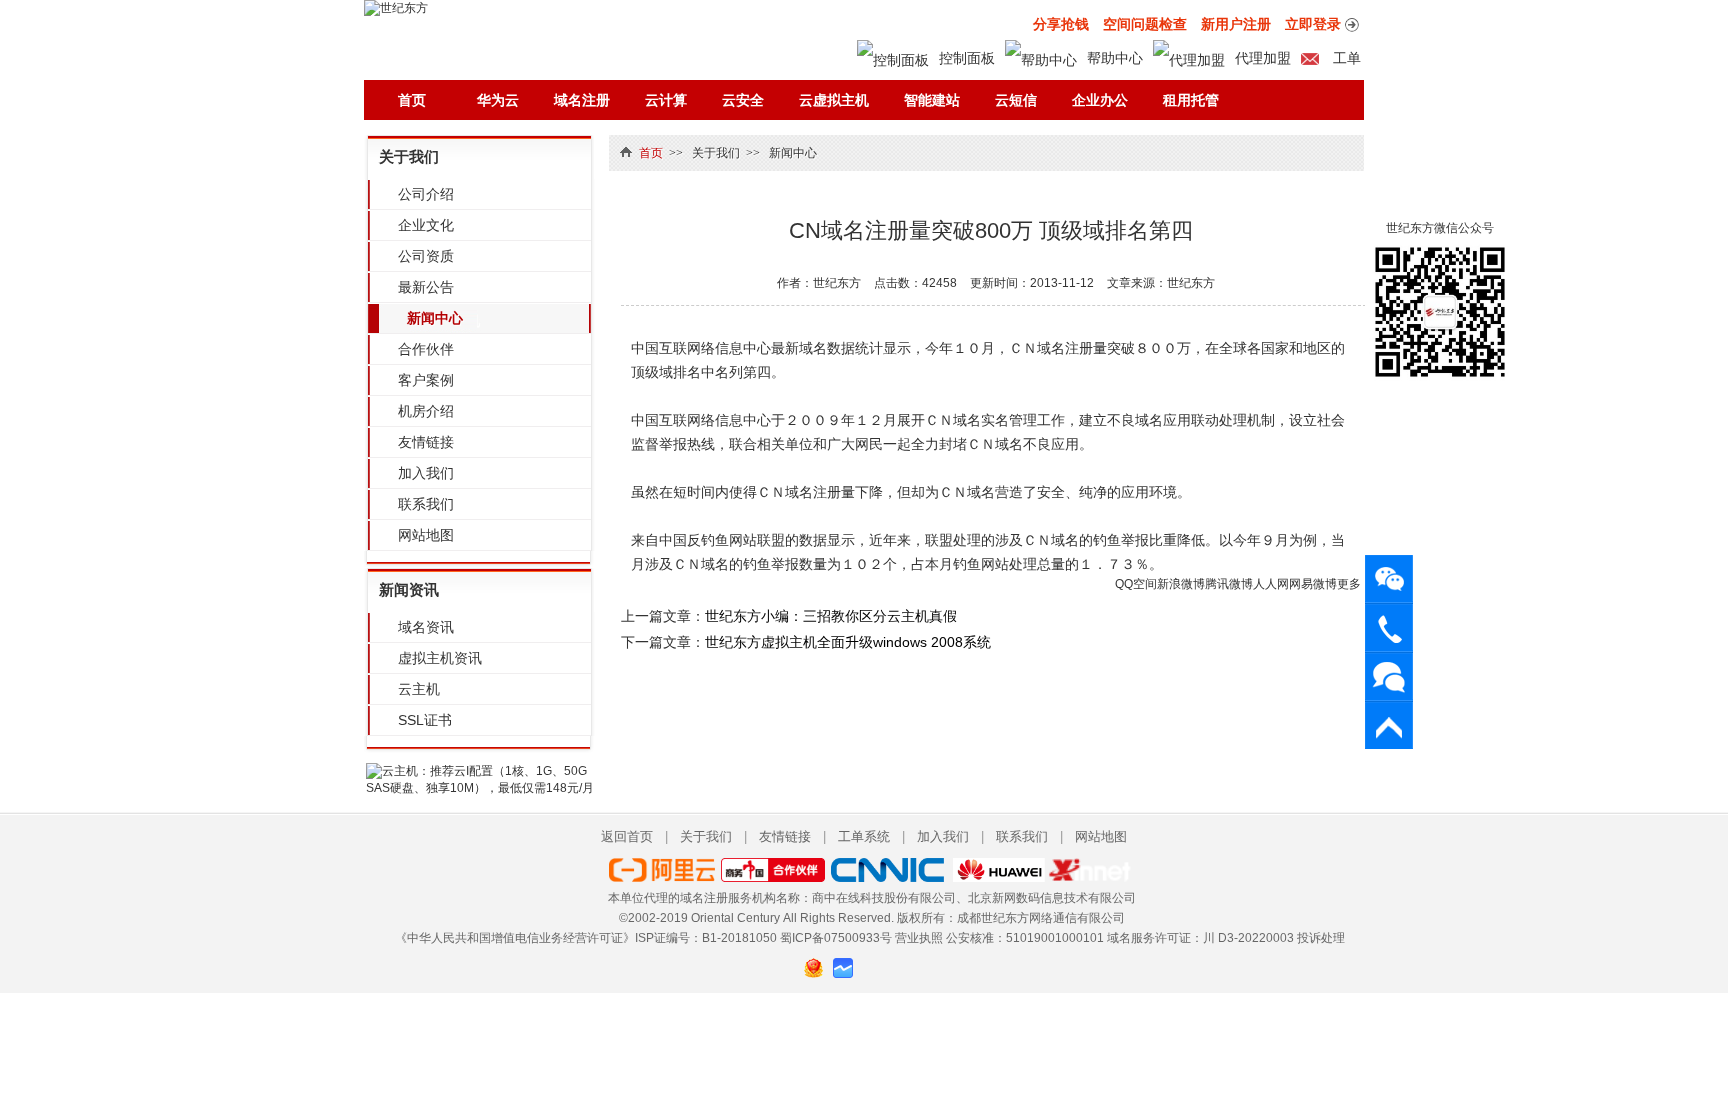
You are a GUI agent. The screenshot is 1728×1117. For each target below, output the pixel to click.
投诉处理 (1321, 938)
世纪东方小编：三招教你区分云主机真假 (831, 616)
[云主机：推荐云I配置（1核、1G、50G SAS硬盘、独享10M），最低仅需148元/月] (480, 788)
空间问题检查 (1145, 24)
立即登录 (1313, 24)
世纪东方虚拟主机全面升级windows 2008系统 (848, 642)
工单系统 (864, 836)
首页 (412, 100)
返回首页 (627, 836)
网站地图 (426, 535)
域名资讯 (426, 627)
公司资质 (426, 256)
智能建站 (932, 100)
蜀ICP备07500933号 (836, 938)
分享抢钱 (1061, 24)
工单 (1345, 58)
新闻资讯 (409, 589)
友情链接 (426, 442)
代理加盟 (1263, 58)
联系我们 (426, 504)
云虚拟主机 (834, 100)
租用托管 (1191, 100)
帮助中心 (1115, 58)
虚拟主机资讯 (440, 658)
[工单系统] (1389, 676)
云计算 (666, 100)
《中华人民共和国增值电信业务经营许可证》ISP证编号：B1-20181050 (586, 938)
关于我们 (409, 156)
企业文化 (426, 225)
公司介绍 (426, 194)
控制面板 (967, 58)
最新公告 (426, 287)
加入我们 (426, 473)
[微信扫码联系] (1389, 578)
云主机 (419, 689)
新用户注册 (1236, 24)
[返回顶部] (1389, 725)
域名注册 (582, 100)
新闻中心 (435, 318)
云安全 (743, 100)
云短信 (1016, 100)
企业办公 (1100, 100)
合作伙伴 (426, 349)
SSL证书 (425, 720)
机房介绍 (426, 411)
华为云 (498, 100)
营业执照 (919, 938)
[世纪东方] (396, 8)
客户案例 (426, 380)
